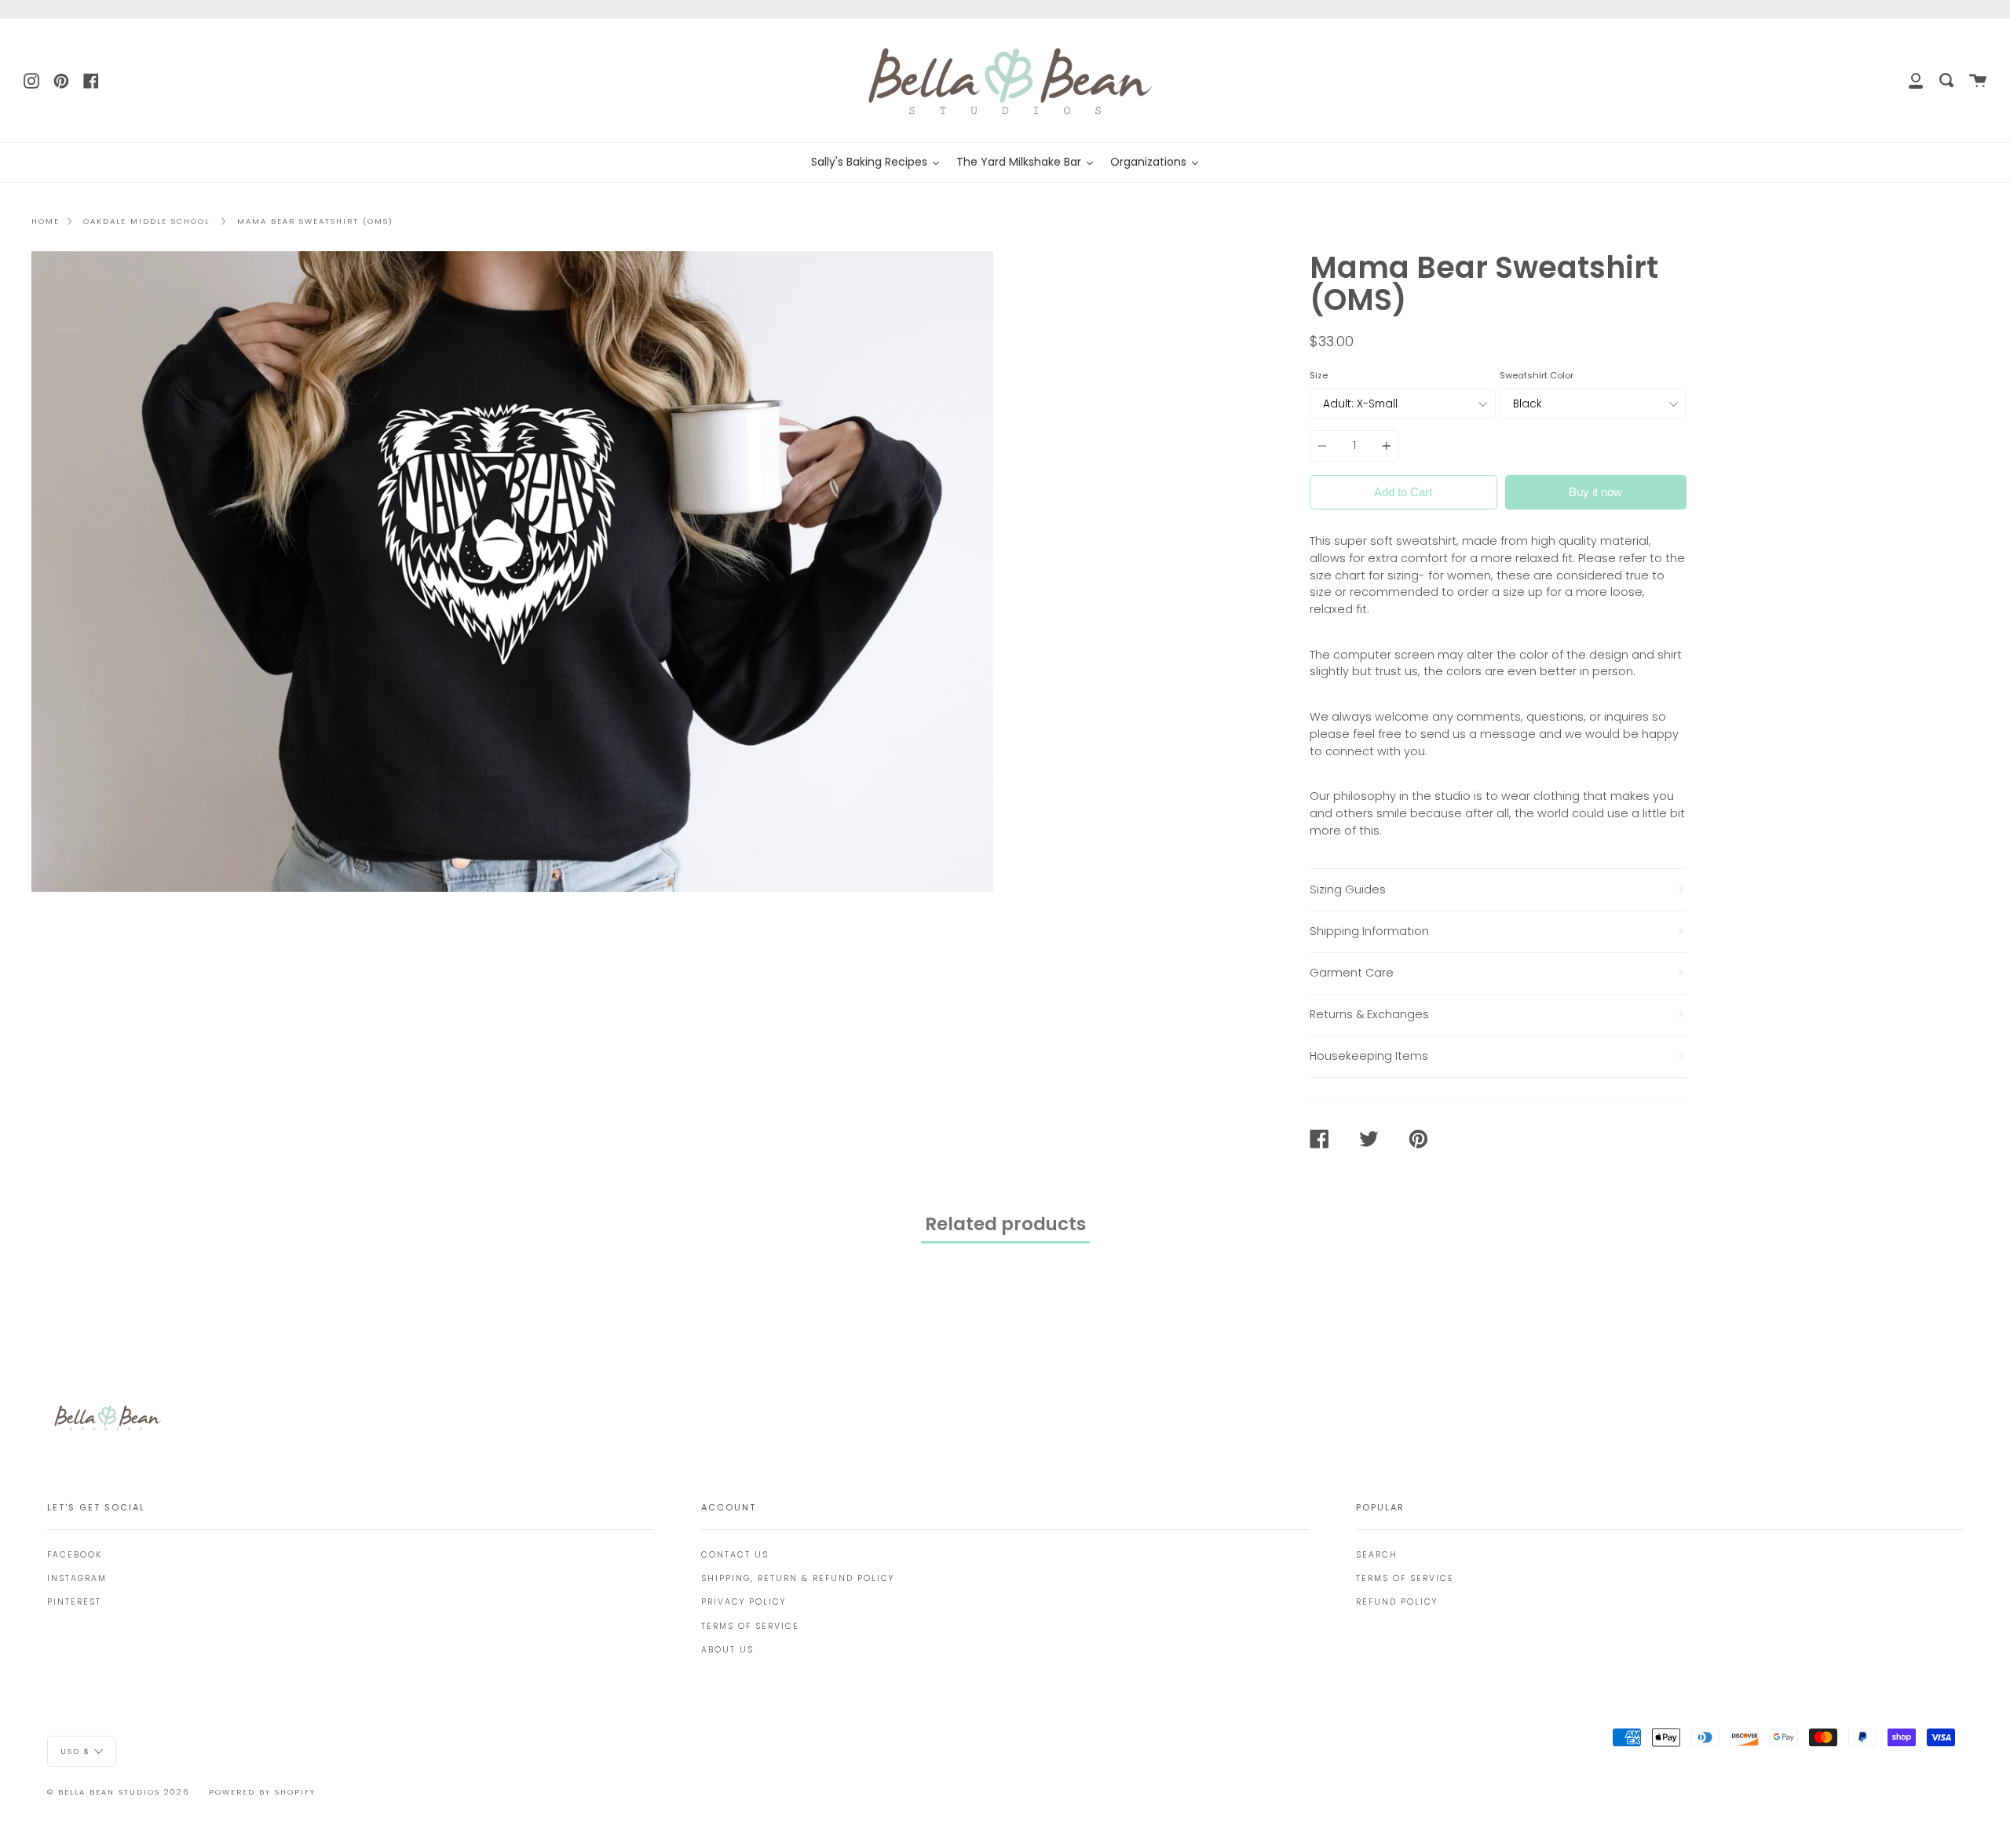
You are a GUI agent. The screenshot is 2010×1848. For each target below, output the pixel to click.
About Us (727, 1650)
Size (1319, 375)
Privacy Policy (744, 1602)
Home (46, 221)
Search (1377, 1555)
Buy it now (1595, 492)
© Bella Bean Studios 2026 (118, 1792)
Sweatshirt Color (1537, 375)
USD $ (75, 1751)
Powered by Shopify (262, 1792)
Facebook (75, 1555)
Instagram (77, 1578)
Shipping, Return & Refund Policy (798, 1578)
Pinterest (74, 1602)
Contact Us (735, 1555)
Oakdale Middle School (146, 221)
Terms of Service (750, 1626)
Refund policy (1397, 1602)
